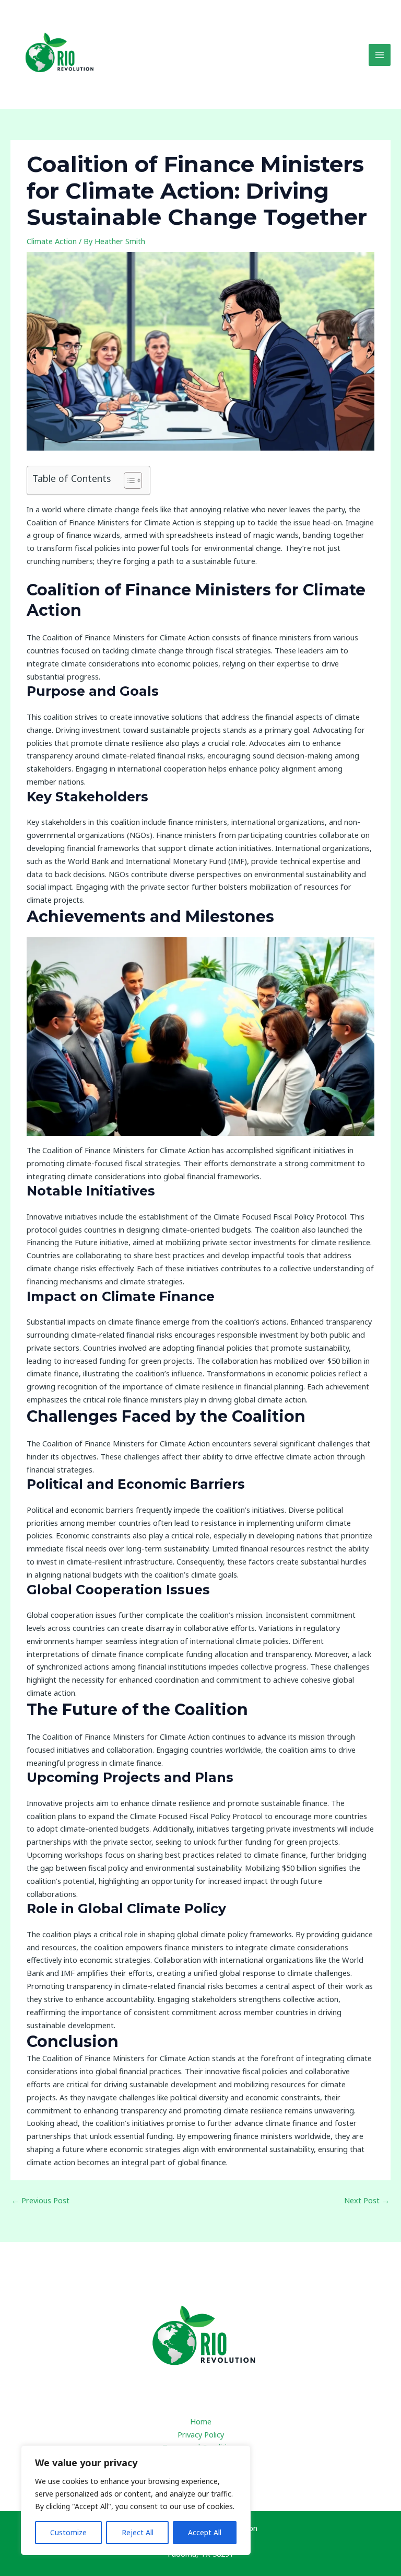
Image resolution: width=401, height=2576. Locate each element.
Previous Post (40, 2200)
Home (201, 2421)
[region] (136, 2500)
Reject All (138, 2532)
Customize (68, 2532)
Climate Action (52, 241)
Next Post (367, 2200)
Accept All (205, 2532)
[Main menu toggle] (380, 55)
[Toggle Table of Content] (128, 480)
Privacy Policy (201, 2434)
